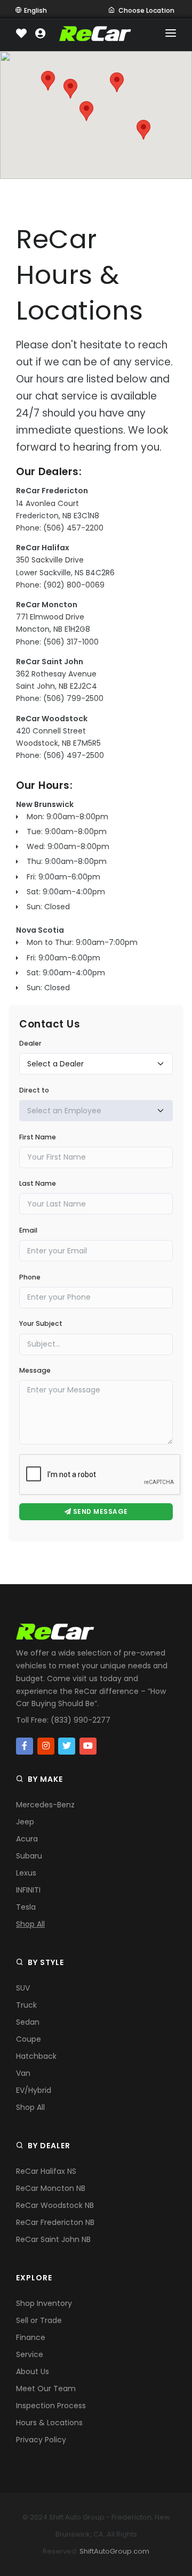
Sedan (28, 2022)
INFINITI (28, 1890)
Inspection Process (51, 2406)
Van (23, 2073)
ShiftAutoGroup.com (114, 2551)
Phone (30, 1277)
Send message (99, 1511)
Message (35, 1370)
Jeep (25, 1822)
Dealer (30, 1043)
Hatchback (36, 2056)
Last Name (38, 1183)
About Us (33, 2371)
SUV (23, 1988)
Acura (27, 1839)
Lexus (26, 1873)
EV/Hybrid (34, 2090)
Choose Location (146, 10)
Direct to (34, 1090)
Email (28, 1230)
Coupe (29, 2039)
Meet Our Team (46, 2388)
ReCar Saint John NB (53, 2239)
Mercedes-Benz (45, 1805)
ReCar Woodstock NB (55, 2205)
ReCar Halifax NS (46, 2171)
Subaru (29, 1856)
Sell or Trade (39, 2320)
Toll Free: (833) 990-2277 (63, 1720)
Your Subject (41, 1323)
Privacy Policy (41, 2440)
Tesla (26, 1907)
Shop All (30, 1924)
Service (30, 2354)
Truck (26, 2005)
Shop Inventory (44, 2303)
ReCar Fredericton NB (55, 2222)
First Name (38, 1137)
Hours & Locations (49, 2423)
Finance (31, 2337)
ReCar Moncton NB (51, 2188)
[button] (70, 89)
